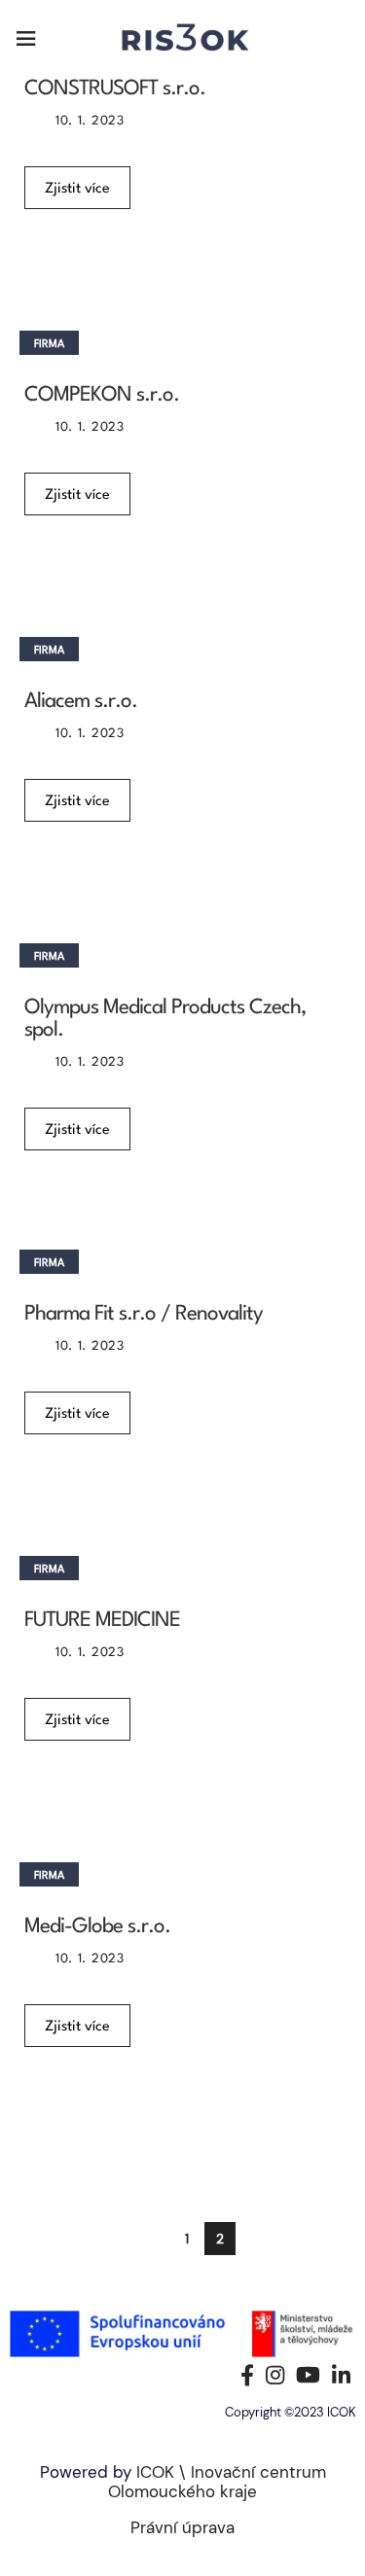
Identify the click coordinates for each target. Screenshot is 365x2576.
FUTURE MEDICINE (102, 1621)
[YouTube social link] (308, 2375)
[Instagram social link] (275, 2375)
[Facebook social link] (247, 2375)
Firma (49, 345)
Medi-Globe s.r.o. (97, 1927)
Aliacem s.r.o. (81, 702)
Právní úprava (182, 2527)
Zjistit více (77, 189)
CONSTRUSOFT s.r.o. (115, 89)
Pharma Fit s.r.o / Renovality (144, 1314)
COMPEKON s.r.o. (102, 395)
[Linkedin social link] (341, 2375)
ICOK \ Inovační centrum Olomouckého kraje (217, 2482)
